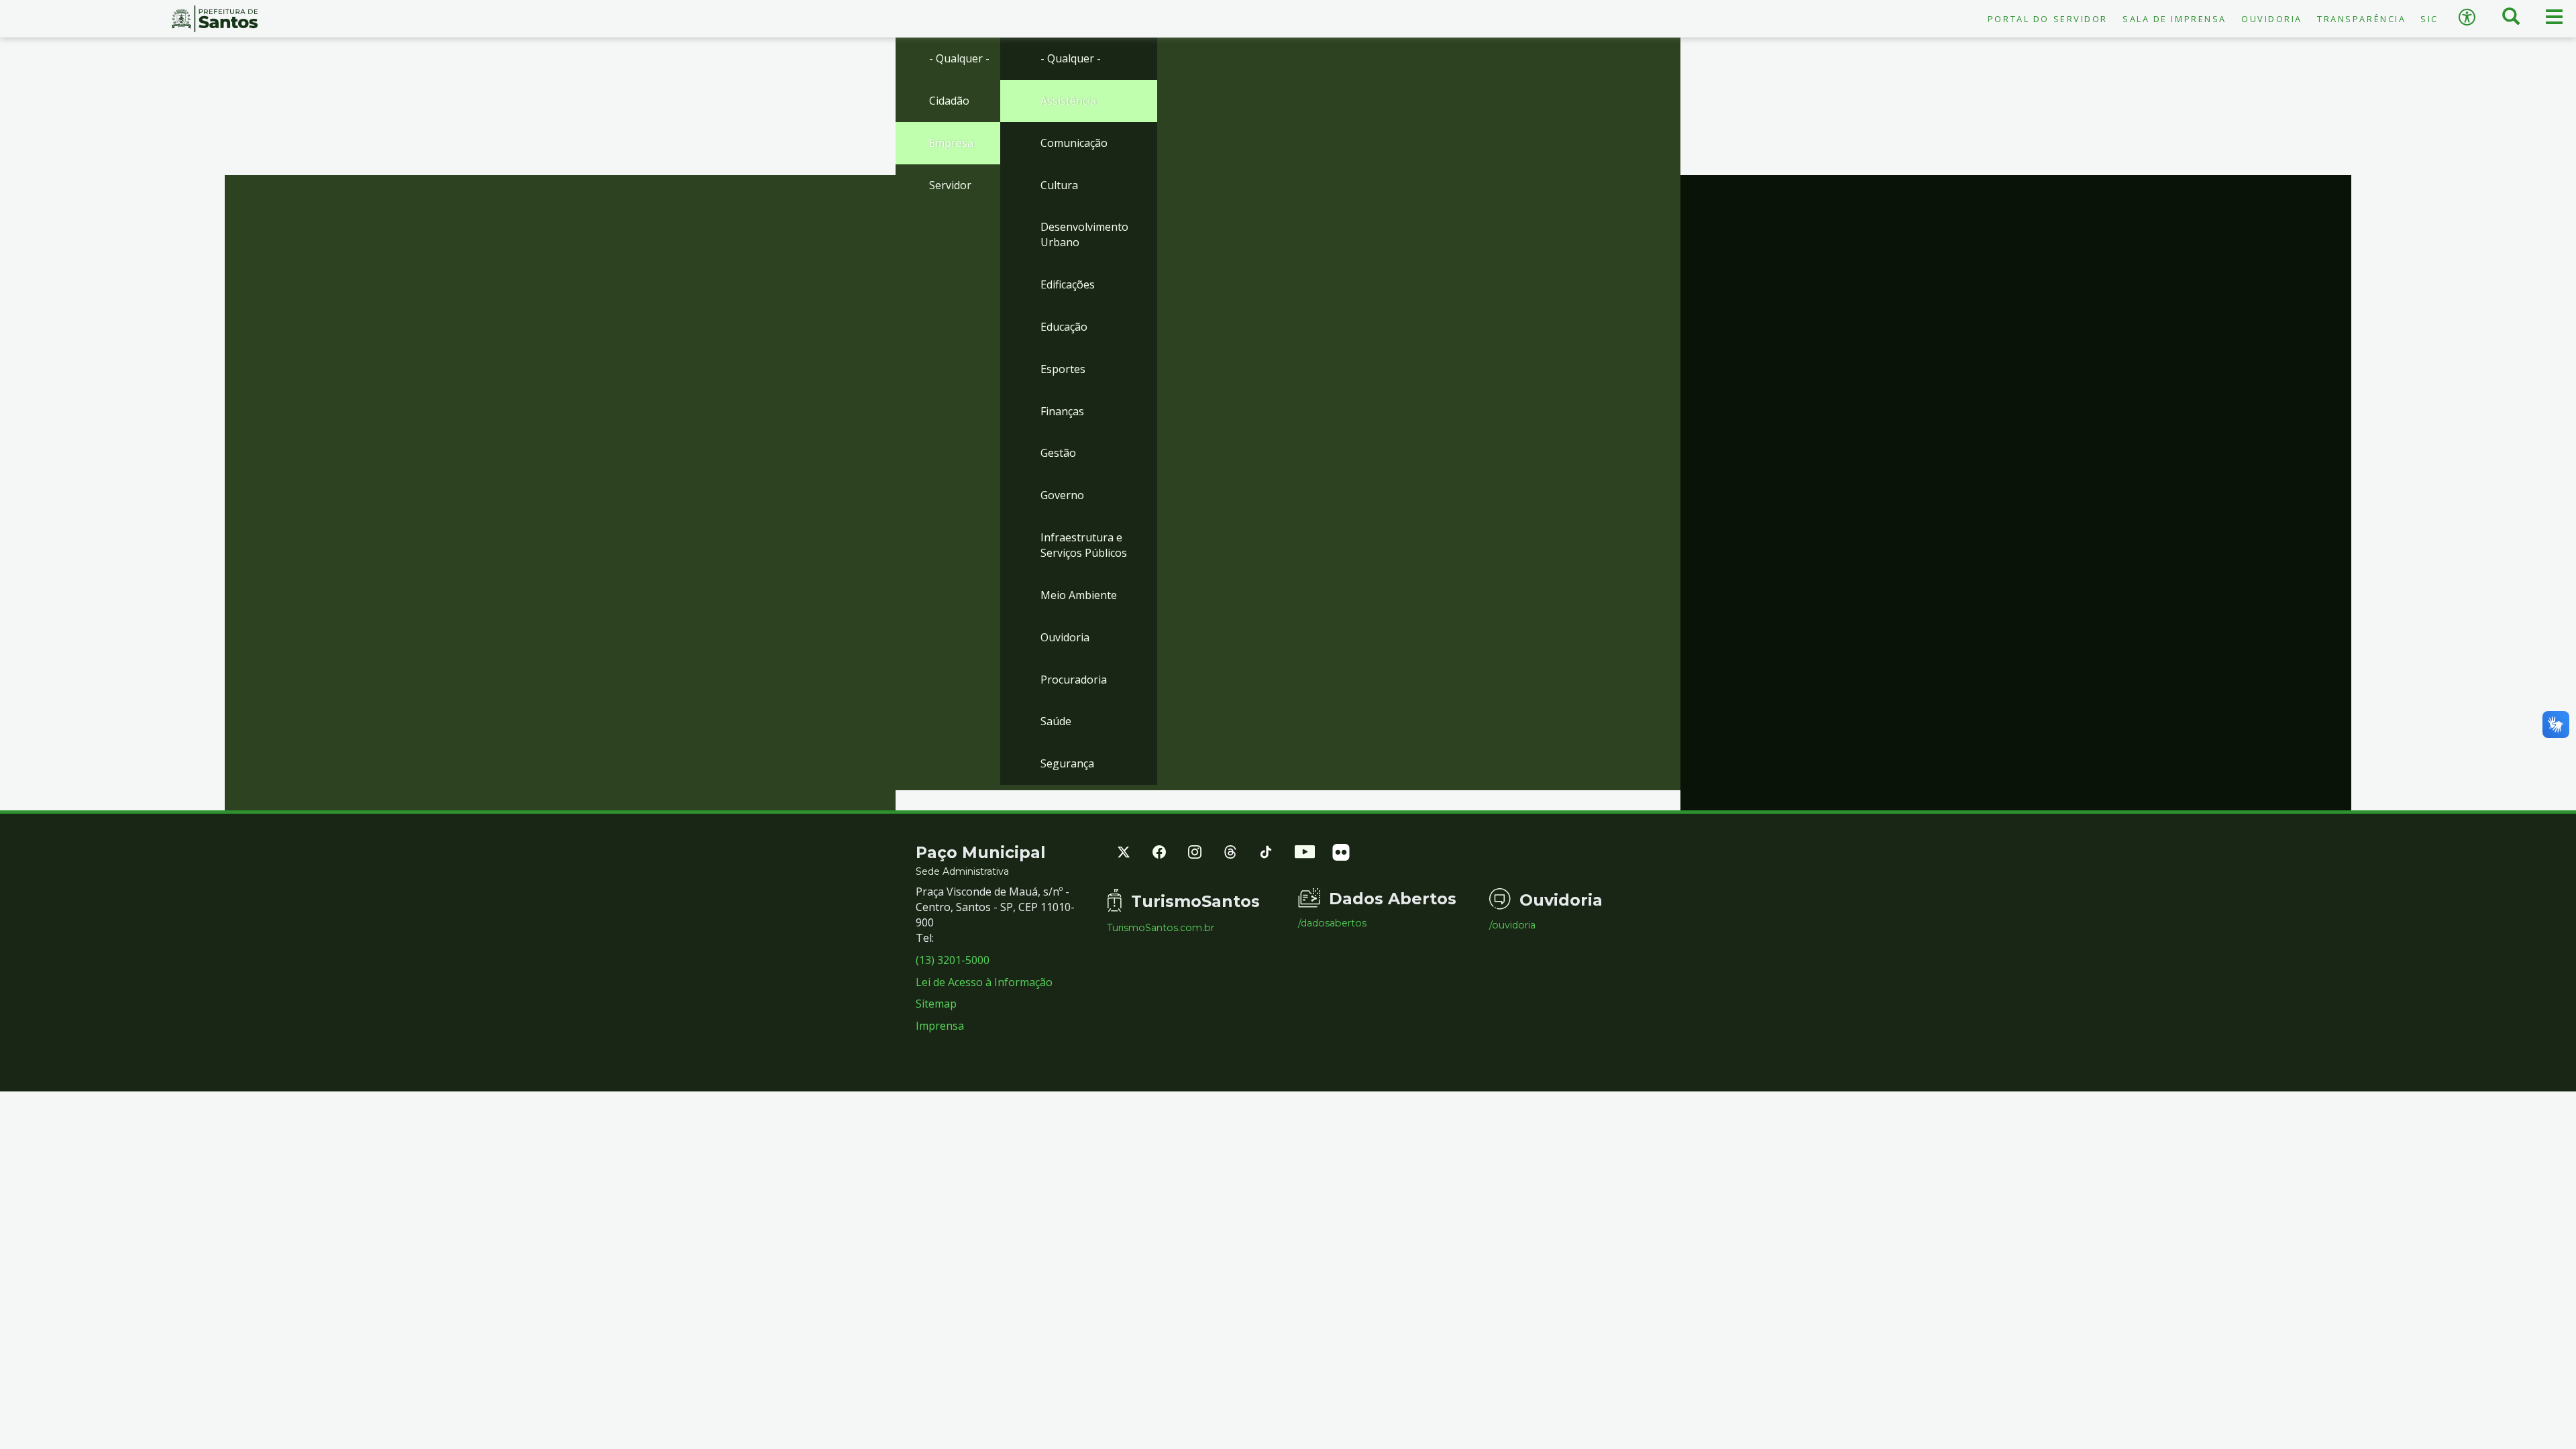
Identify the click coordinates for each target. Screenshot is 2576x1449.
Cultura (1059, 185)
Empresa (951, 143)
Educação (1064, 327)
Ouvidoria (2272, 19)
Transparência (2361, 19)
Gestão (1058, 453)
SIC (2429, 19)
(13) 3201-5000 (953, 960)
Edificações (1068, 284)
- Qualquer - (959, 58)
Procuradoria (1074, 680)
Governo (1062, 495)
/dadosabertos (1332, 923)
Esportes (1063, 369)
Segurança (1067, 763)
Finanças (1062, 411)
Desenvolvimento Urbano (1084, 234)
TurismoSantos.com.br (1161, 928)
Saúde (1056, 721)
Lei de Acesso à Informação (984, 982)
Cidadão (949, 101)
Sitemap (936, 1004)
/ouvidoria (1512, 925)
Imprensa (940, 1026)
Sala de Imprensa (2175, 19)
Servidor (950, 185)
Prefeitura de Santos (215, 19)
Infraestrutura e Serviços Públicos (1084, 545)
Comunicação (1074, 143)
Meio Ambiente (1079, 595)
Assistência (1068, 101)
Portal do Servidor (2048, 19)
